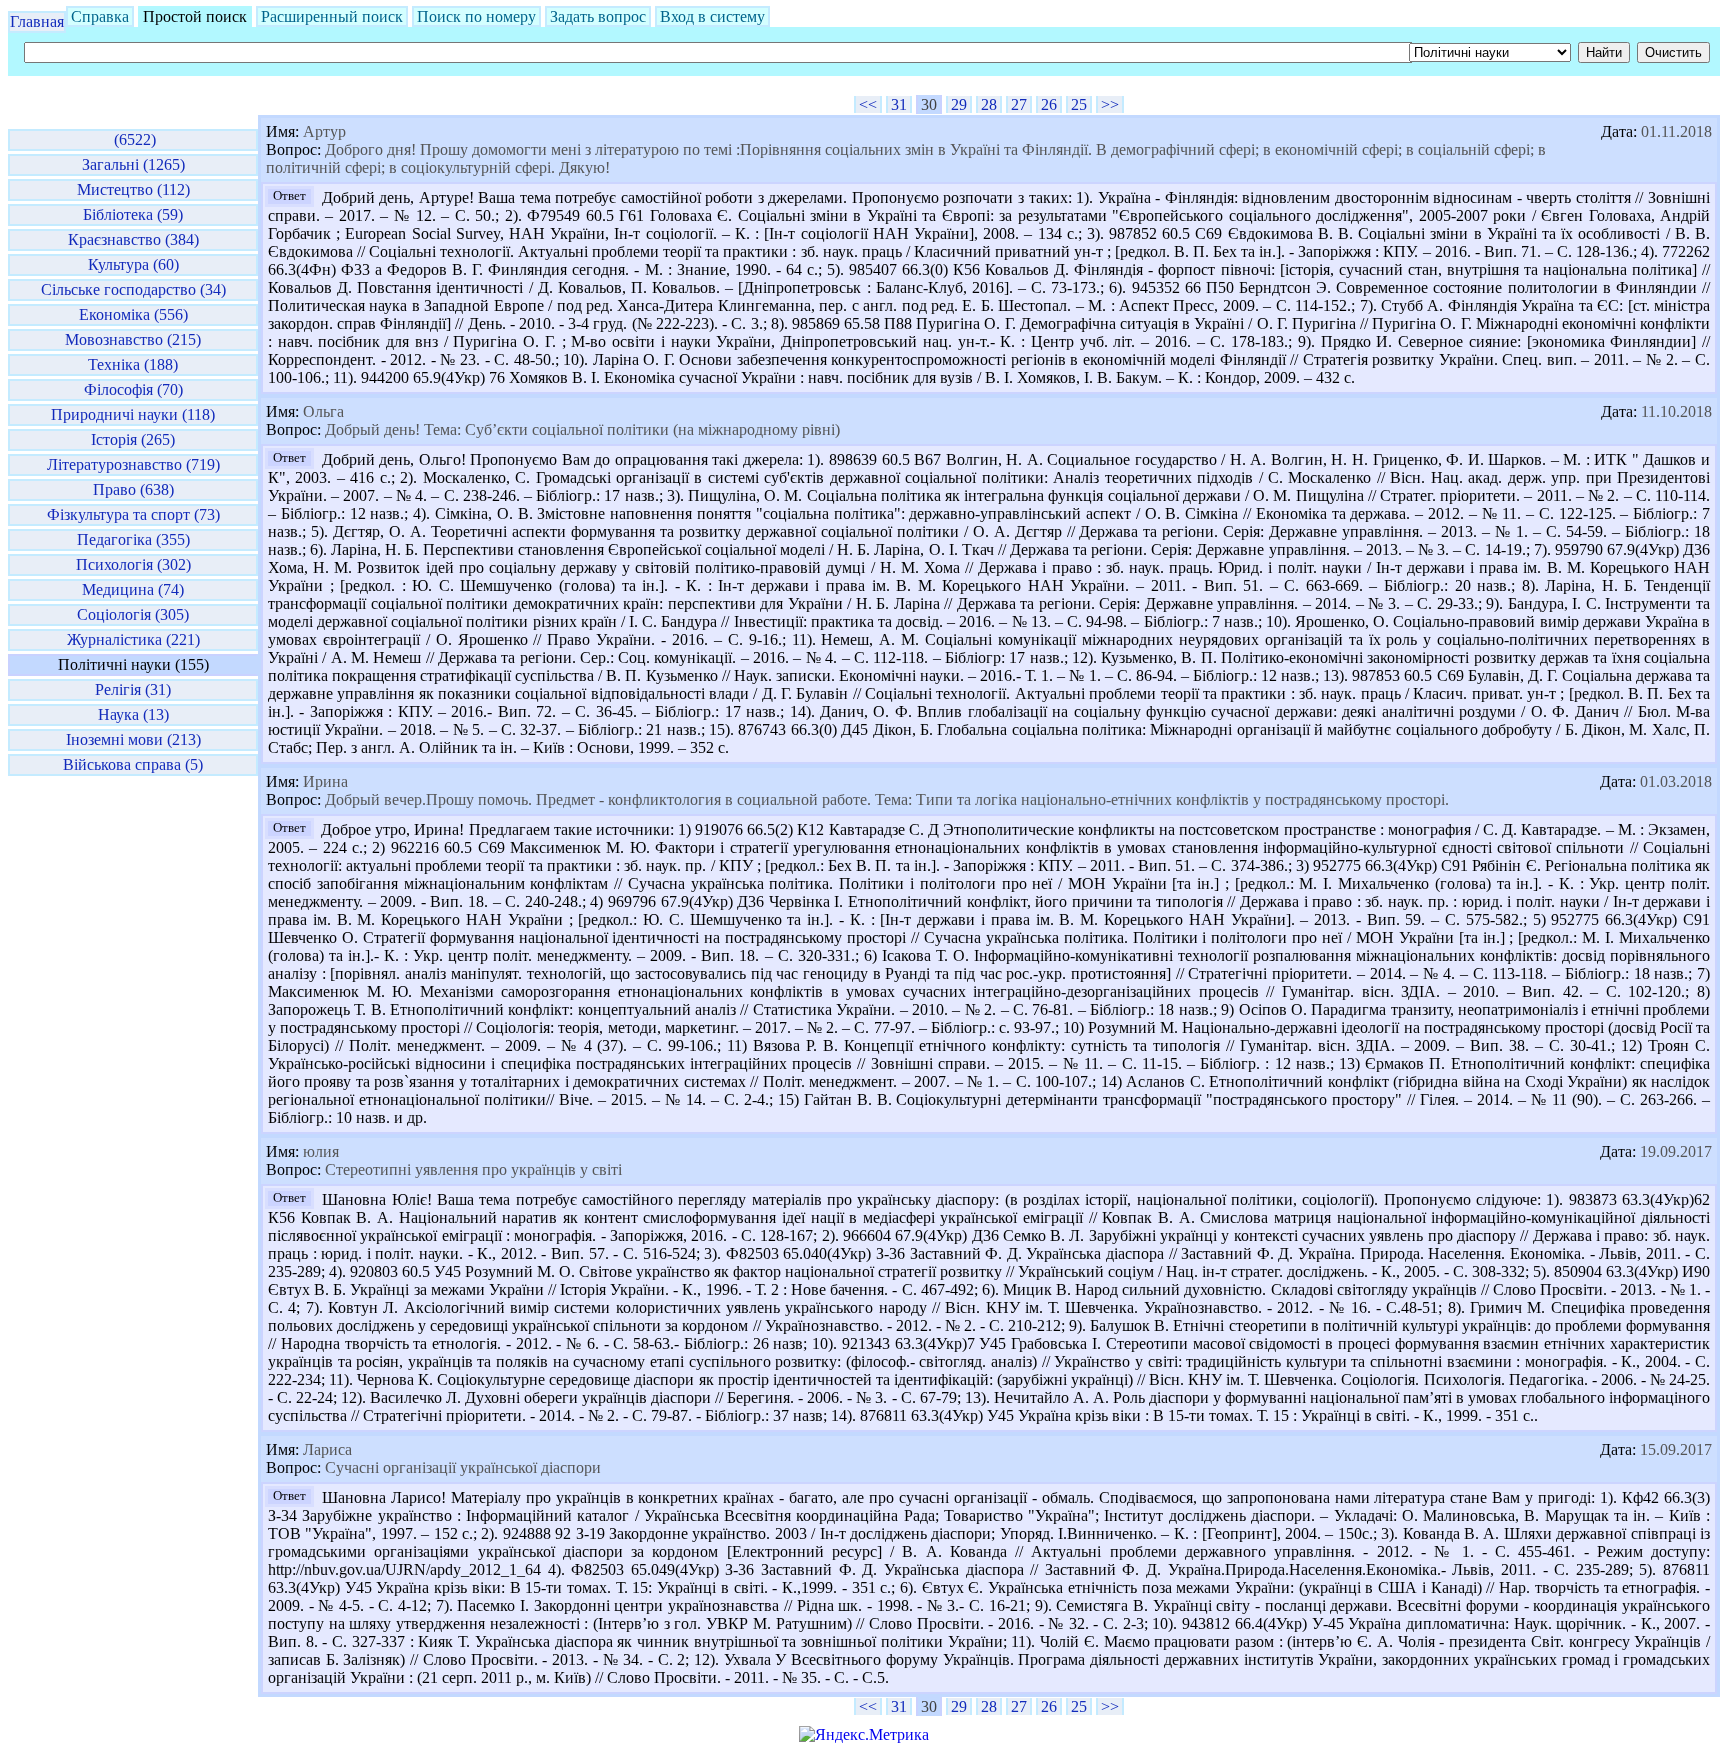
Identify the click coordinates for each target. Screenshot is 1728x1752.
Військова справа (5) (133, 764)
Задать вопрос (598, 16)
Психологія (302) (133, 564)
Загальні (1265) (133, 164)
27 (1019, 104)
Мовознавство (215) (133, 339)
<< (868, 104)
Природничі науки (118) (133, 414)
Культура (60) (133, 264)
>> (1110, 104)
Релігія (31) (133, 689)
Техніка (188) (133, 364)
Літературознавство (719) (133, 464)
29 (959, 104)
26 (1049, 104)
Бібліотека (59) (133, 214)
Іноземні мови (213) (133, 739)
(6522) (133, 139)
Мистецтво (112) (133, 189)
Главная (37, 21)
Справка (100, 16)
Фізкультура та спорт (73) (133, 514)
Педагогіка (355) (133, 539)
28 (989, 104)
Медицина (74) (133, 589)
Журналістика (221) (133, 639)
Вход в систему (712, 16)
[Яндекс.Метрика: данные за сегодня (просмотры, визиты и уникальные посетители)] (864, 1735)
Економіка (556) (133, 314)
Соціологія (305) (133, 614)
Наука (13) (133, 714)
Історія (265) (133, 439)
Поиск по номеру (476, 16)
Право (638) (133, 489)
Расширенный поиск (332, 16)
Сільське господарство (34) (133, 289)
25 (1079, 104)
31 (899, 104)
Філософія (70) (133, 389)
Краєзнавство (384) (133, 239)
